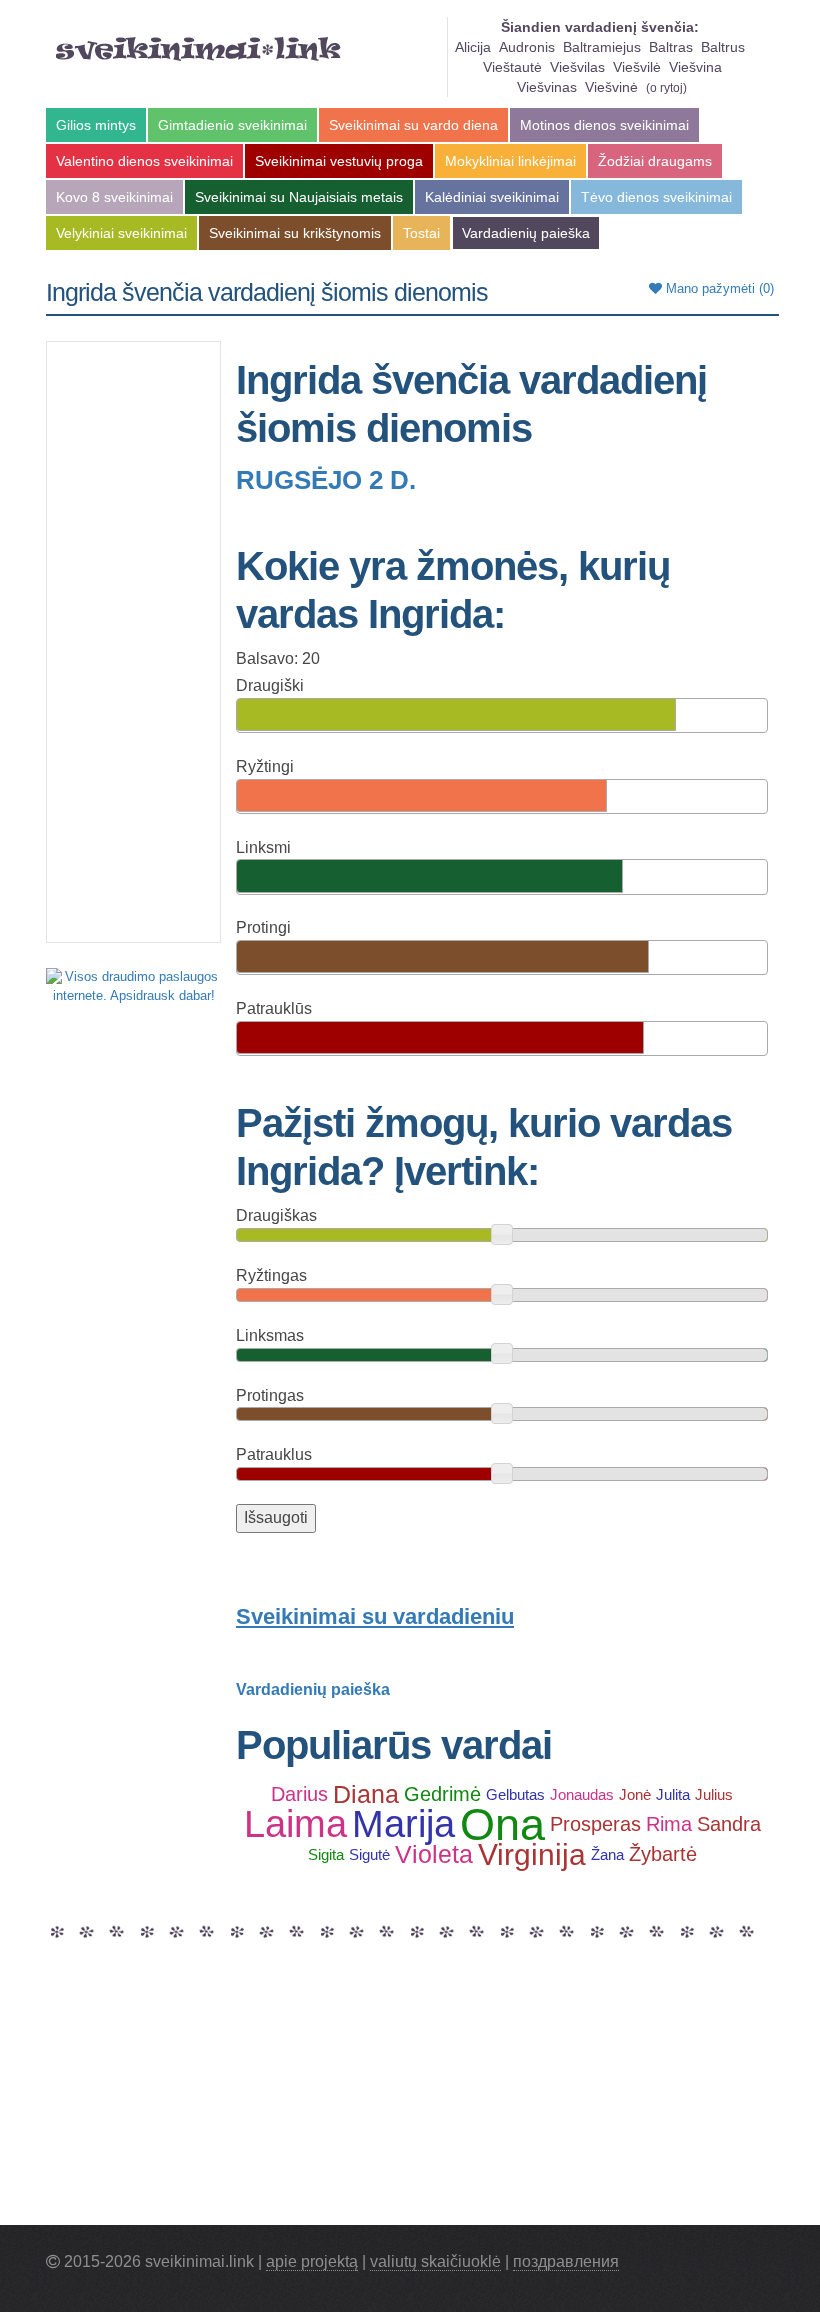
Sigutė (369, 1854)
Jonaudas (582, 1794)
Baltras (671, 47)
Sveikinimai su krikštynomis (295, 233)
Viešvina (695, 67)
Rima (669, 1824)
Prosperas (595, 1824)
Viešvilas (577, 67)
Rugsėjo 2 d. (326, 480)
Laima (295, 1824)
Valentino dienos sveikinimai (144, 161)
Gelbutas (515, 1794)
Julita (673, 1794)
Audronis (527, 47)
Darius (299, 1794)
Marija (403, 1824)
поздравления (566, 2261)
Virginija (532, 1854)
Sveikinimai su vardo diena (413, 125)
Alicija (473, 47)
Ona (502, 1824)
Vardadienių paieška (526, 233)
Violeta (434, 1854)
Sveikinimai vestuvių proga (339, 161)
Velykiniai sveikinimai (121, 233)
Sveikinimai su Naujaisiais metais (299, 197)
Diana (366, 1794)
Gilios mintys (96, 125)
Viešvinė (611, 87)
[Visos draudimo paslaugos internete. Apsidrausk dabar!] (133, 985)
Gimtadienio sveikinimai (232, 125)
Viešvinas (547, 87)
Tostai (421, 233)
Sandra (729, 1824)
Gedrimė (442, 1794)
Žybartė (663, 1854)
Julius (714, 1794)
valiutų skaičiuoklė (435, 2261)
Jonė (635, 1794)
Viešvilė (637, 67)
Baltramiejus (602, 47)
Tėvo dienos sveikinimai (656, 197)
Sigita (326, 1854)
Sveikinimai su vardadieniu (375, 1616)
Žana (607, 1854)
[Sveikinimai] (198, 49)
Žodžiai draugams (655, 161)
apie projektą (312, 2261)
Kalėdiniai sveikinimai (492, 197)
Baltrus (723, 47)
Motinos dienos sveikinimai (604, 125)
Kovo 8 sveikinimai (114, 197)
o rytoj (666, 88)
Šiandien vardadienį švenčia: (600, 27)
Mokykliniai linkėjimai (510, 161)
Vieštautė (512, 67)
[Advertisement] (133, 642)
